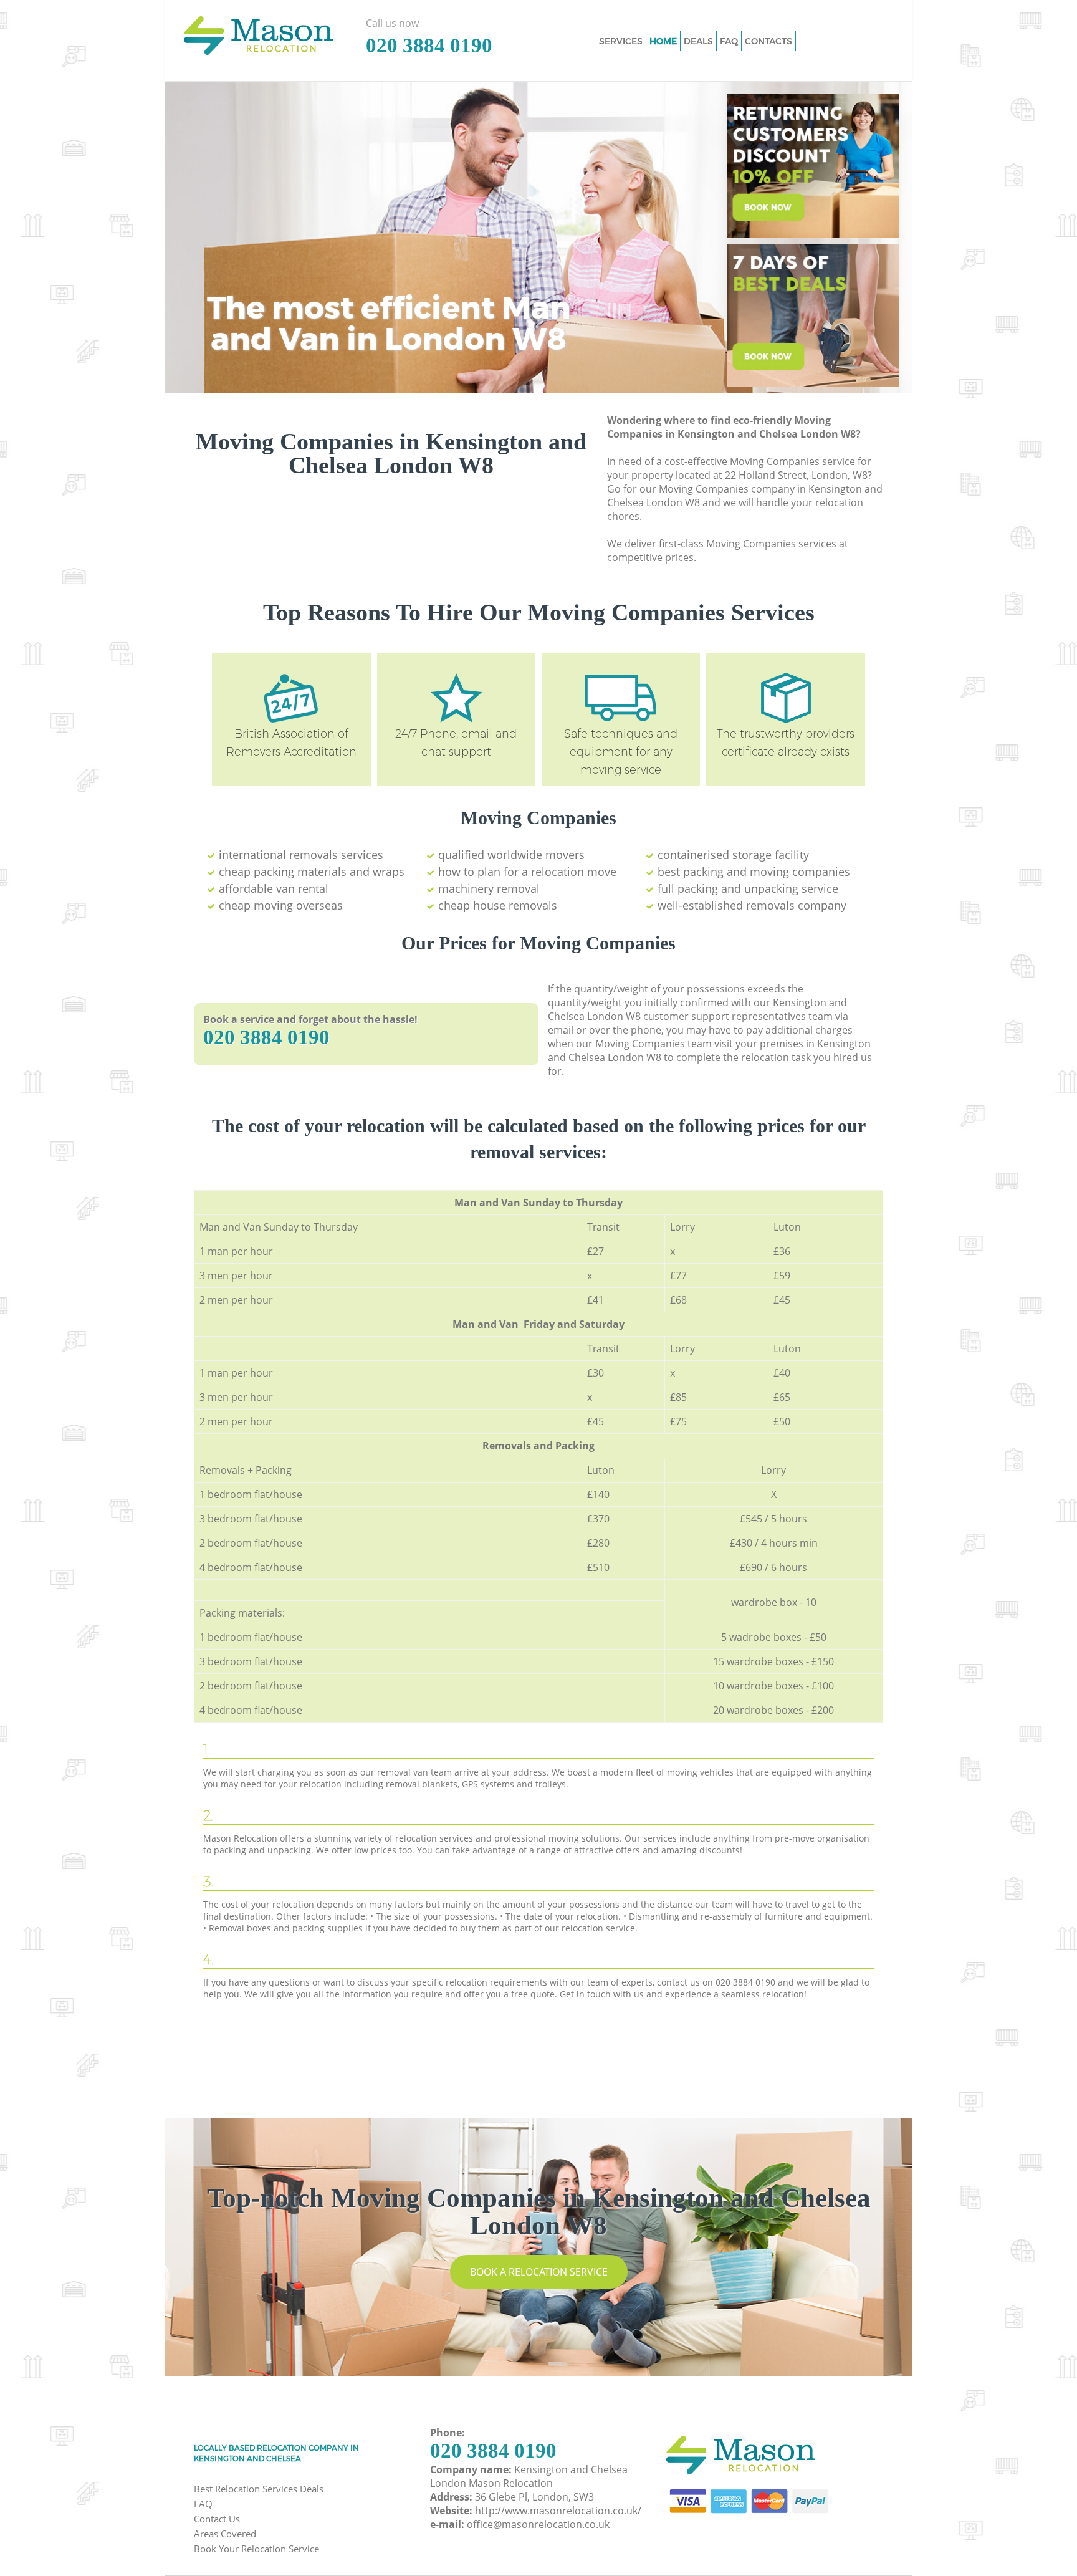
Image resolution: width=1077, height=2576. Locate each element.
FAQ (203, 2504)
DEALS (698, 41)
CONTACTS (768, 41)
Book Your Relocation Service (256, 2549)
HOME (663, 41)
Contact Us (217, 2519)
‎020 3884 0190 (266, 1037)
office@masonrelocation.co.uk (538, 2524)
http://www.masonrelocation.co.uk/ (558, 2511)
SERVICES (621, 41)
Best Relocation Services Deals (259, 2489)
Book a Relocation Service (539, 2272)
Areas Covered (225, 2534)
